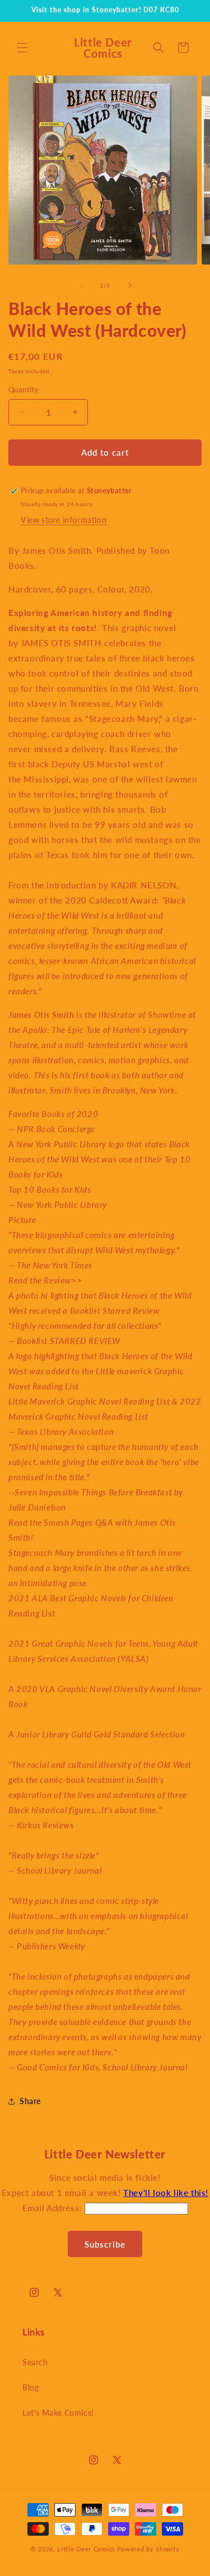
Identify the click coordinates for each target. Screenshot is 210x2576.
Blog (31, 2387)
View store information (64, 520)
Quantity (24, 390)
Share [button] (30, 2101)
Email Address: (53, 2208)
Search (35, 2362)
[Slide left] (81, 285)
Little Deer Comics (86, 2549)
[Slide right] (130, 285)
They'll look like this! (166, 2193)
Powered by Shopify (148, 2549)
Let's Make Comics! (58, 2413)
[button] (22, 48)
